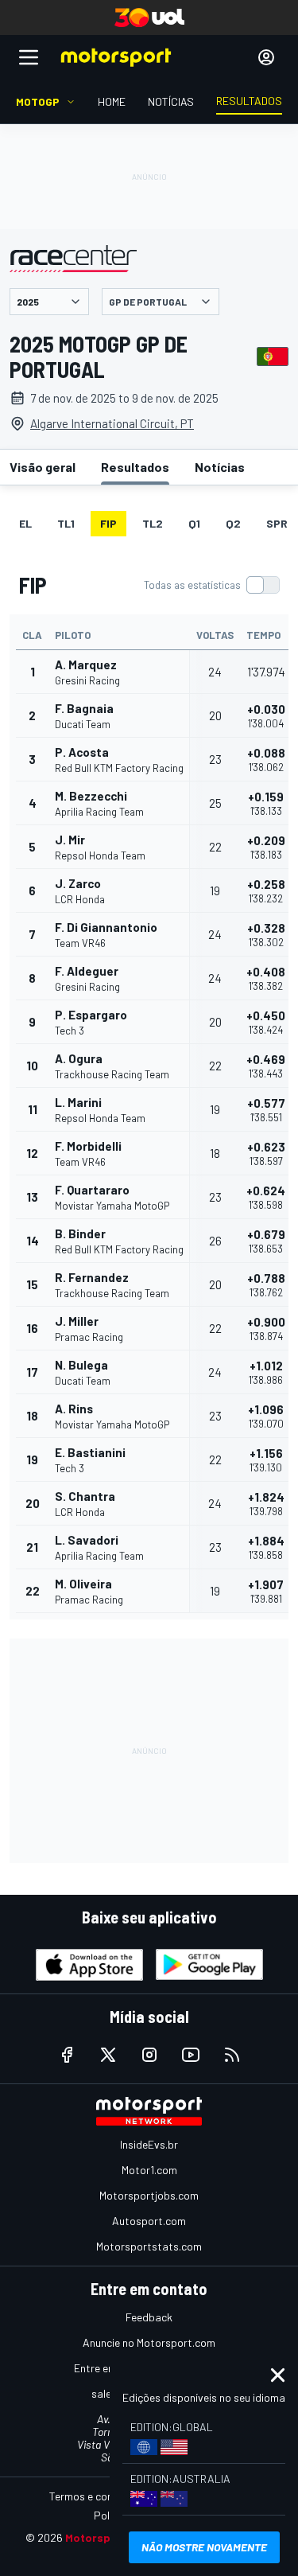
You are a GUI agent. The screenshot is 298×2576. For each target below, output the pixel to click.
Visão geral (43, 467)
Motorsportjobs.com (149, 2195)
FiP (108, 523)
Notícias (220, 467)
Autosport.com (149, 2221)
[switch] (211, 585)
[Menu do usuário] (266, 57)
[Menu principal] (29, 57)
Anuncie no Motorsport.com (149, 2342)
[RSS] (232, 2055)
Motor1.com (149, 2170)
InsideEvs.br (149, 2144)
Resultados (135, 467)
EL (25, 523)
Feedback (149, 2317)
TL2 (153, 523)
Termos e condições (97, 2496)
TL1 (66, 523)
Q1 (194, 523)
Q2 (233, 523)
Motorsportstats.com (149, 2246)
